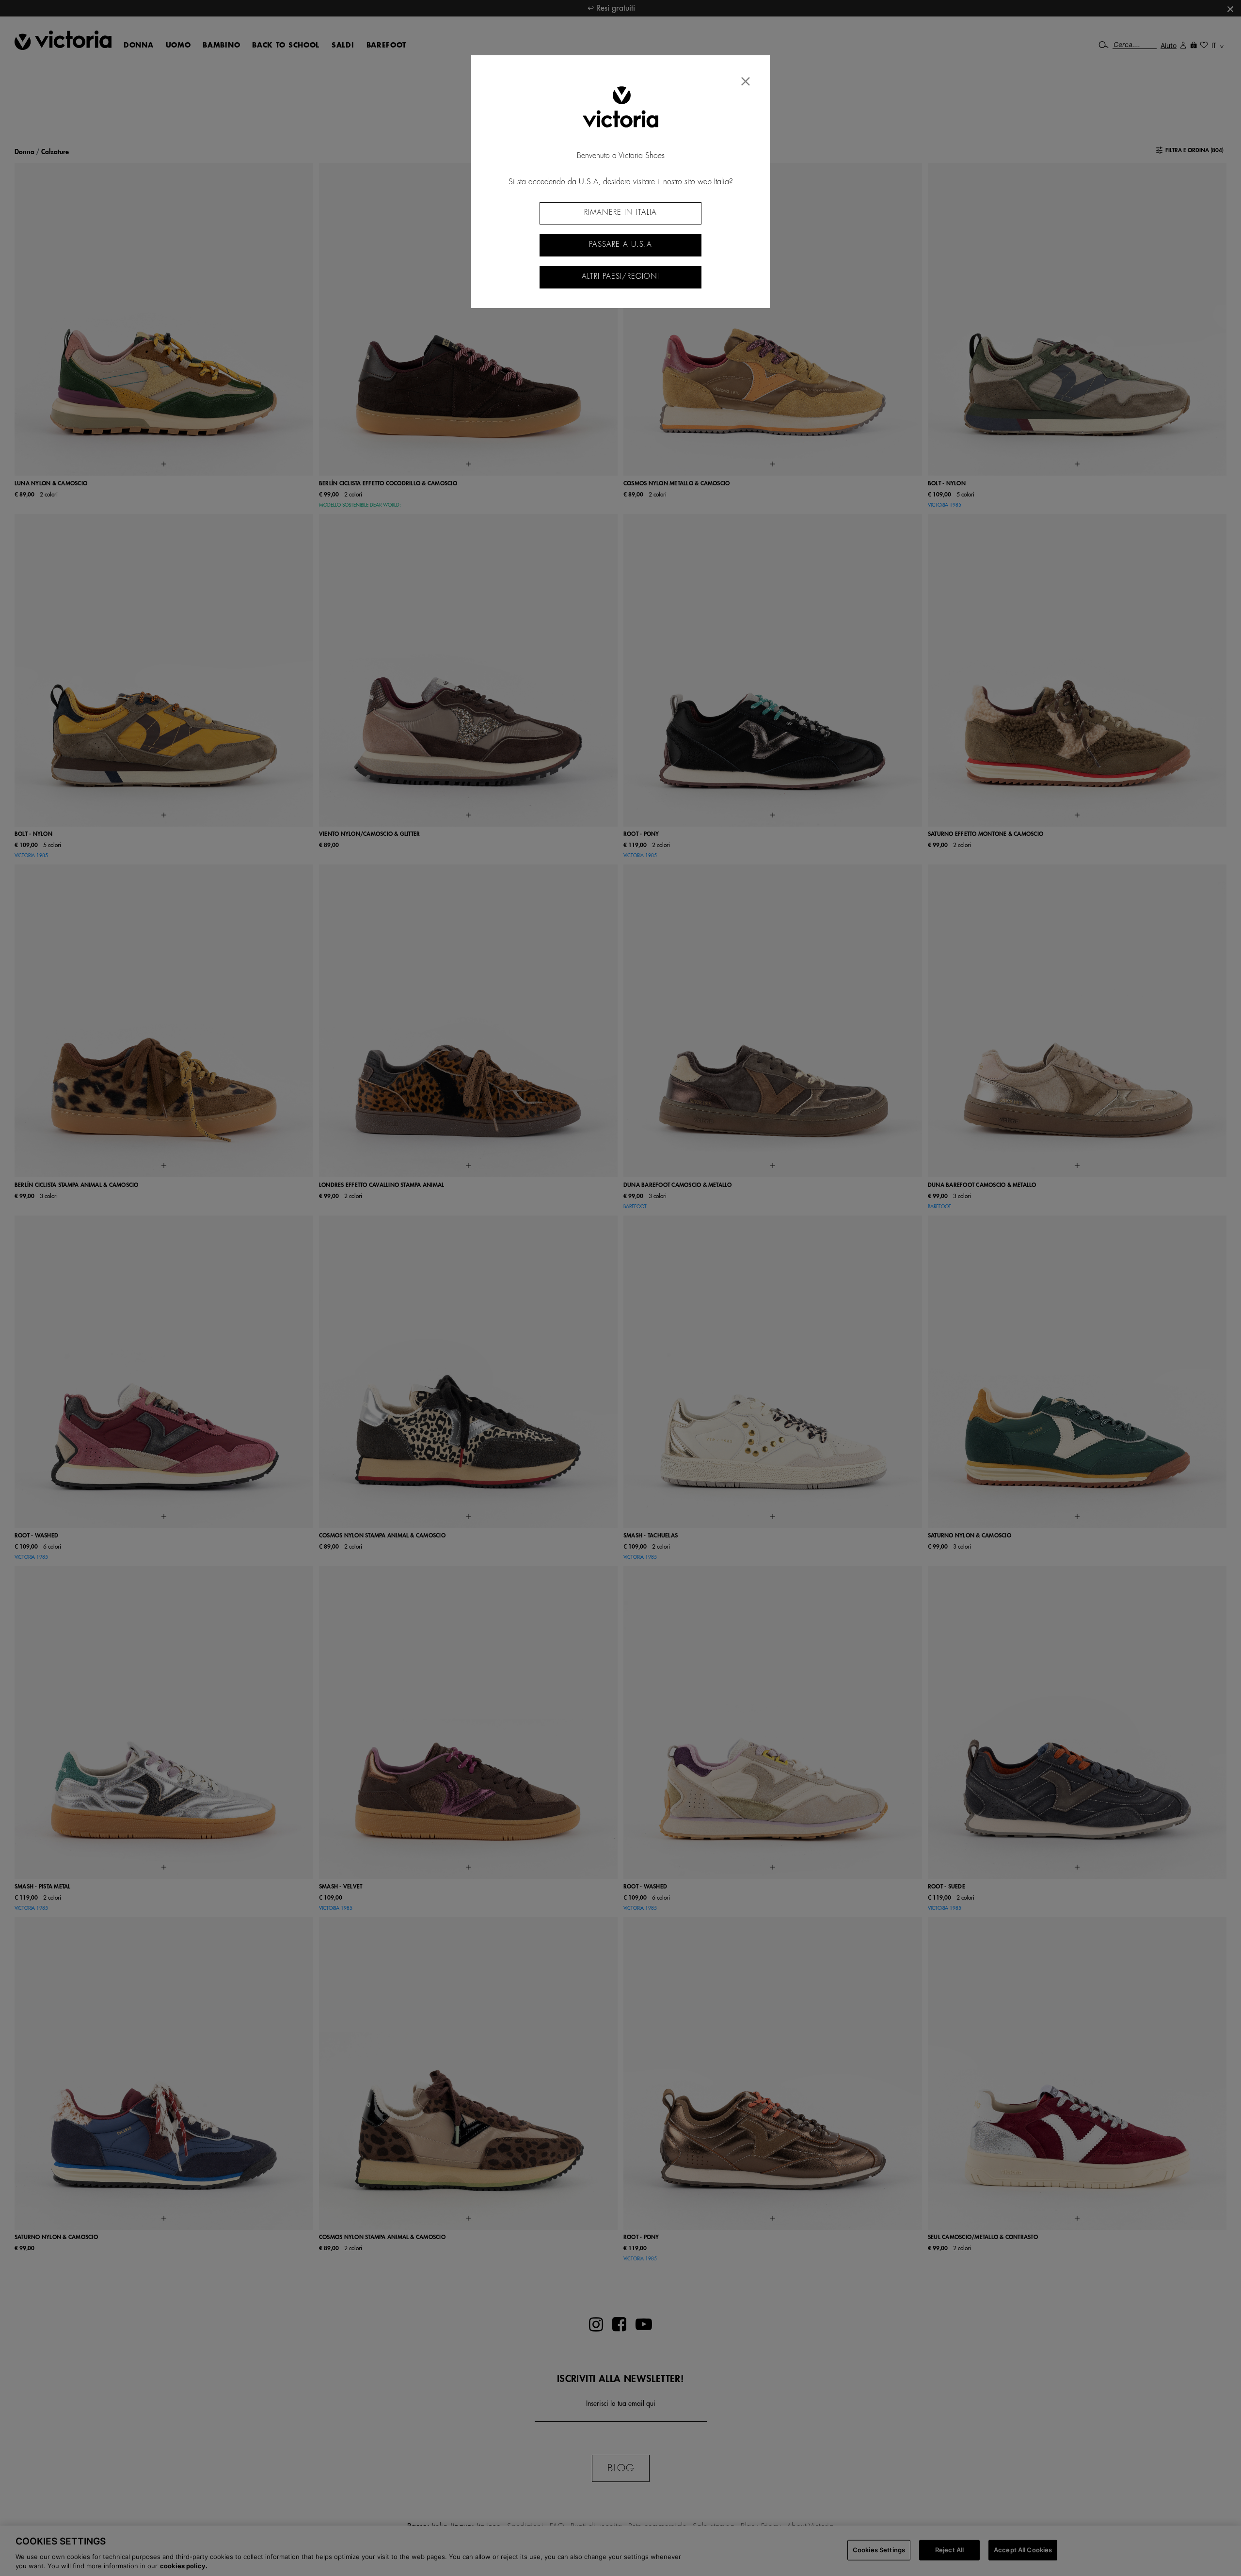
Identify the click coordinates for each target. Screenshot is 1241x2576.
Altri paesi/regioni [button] (620, 277)
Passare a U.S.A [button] (620, 245)
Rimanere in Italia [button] (620, 213)
